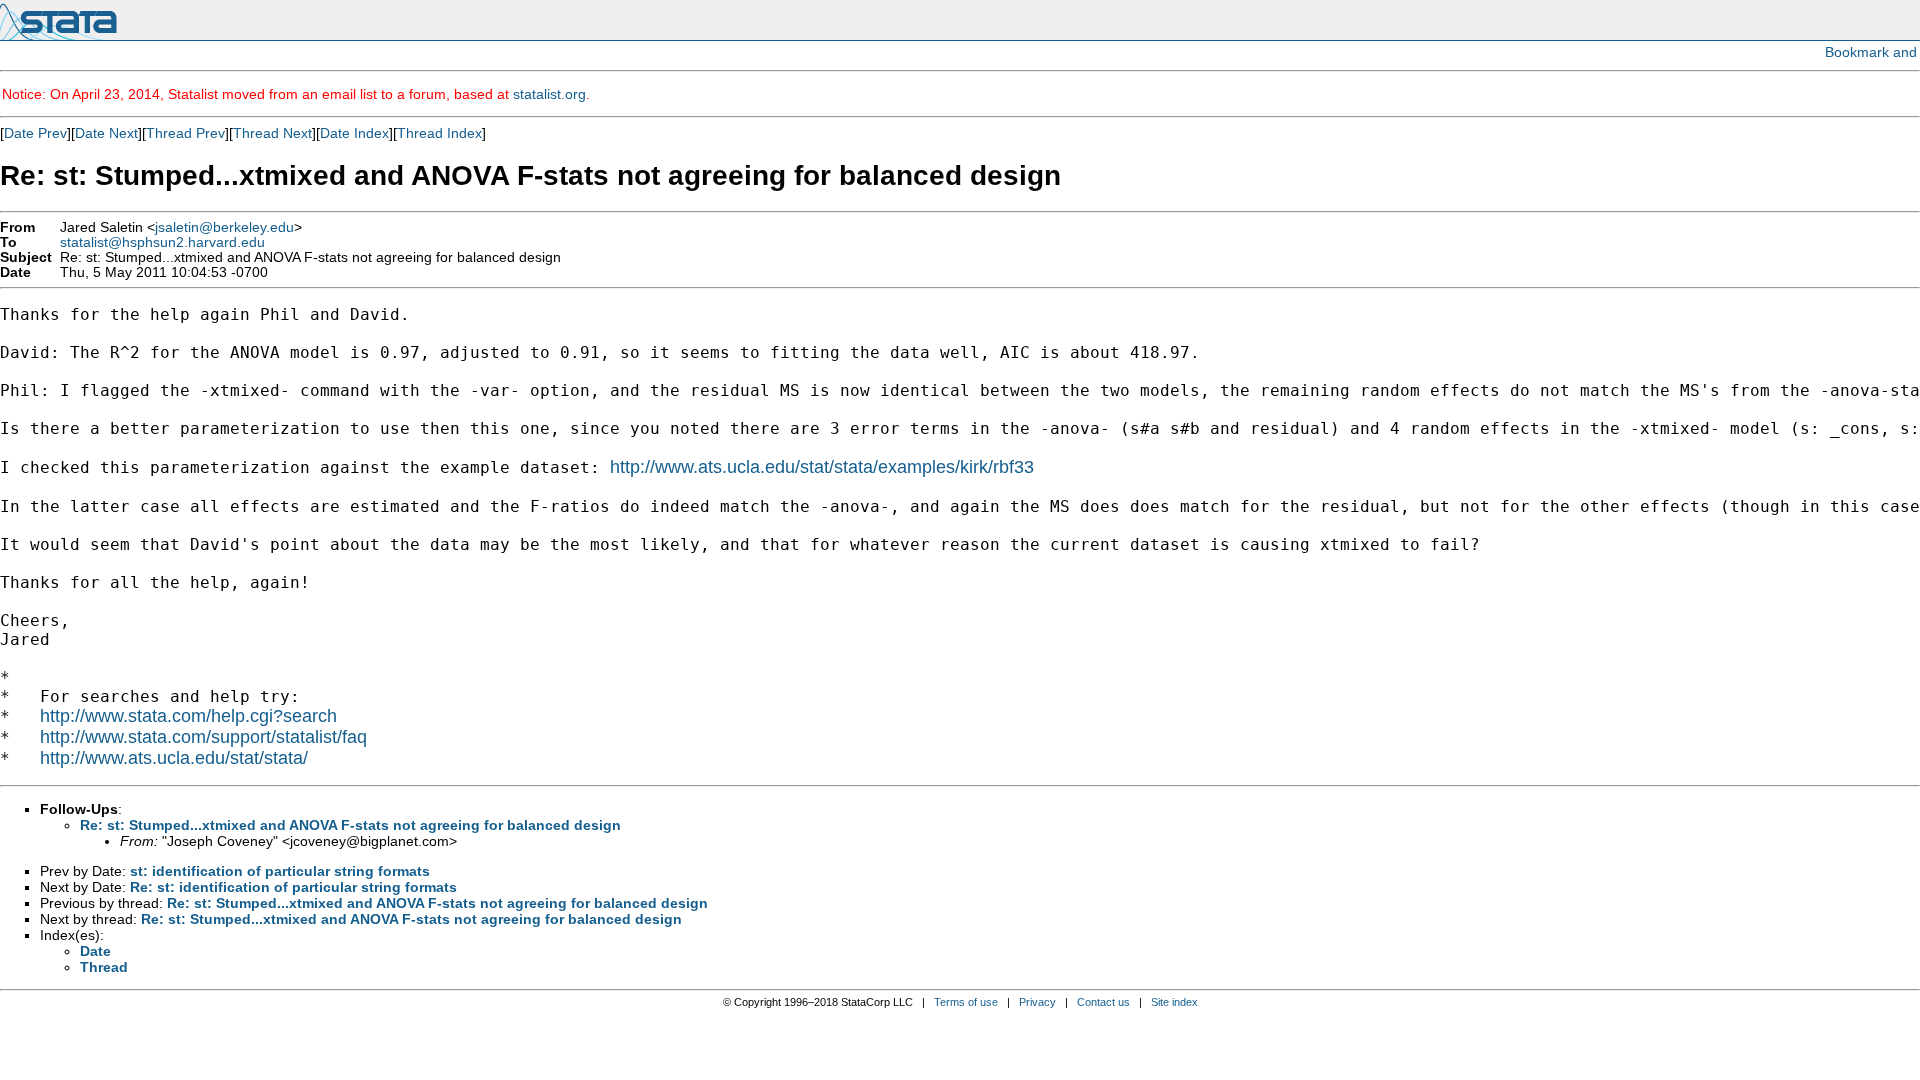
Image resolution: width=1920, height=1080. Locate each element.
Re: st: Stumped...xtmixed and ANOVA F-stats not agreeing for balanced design (350, 825)
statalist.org (549, 94)
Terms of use (966, 1002)
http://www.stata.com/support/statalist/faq (203, 737)
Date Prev (35, 133)
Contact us (1103, 1002)
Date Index (354, 133)
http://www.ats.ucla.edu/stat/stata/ (174, 758)
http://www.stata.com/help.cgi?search (188, 716)
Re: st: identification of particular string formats (293, 887)
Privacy (1037, 1002)
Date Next (106, 133)
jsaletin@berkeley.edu (224, 227)
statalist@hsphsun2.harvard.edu (162, 242)
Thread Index (439, 133)
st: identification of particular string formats (280, 871)
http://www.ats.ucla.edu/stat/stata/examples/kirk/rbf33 (822, 467)
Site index (1174, 1002)
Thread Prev (185, 133)
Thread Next (272, 133)
